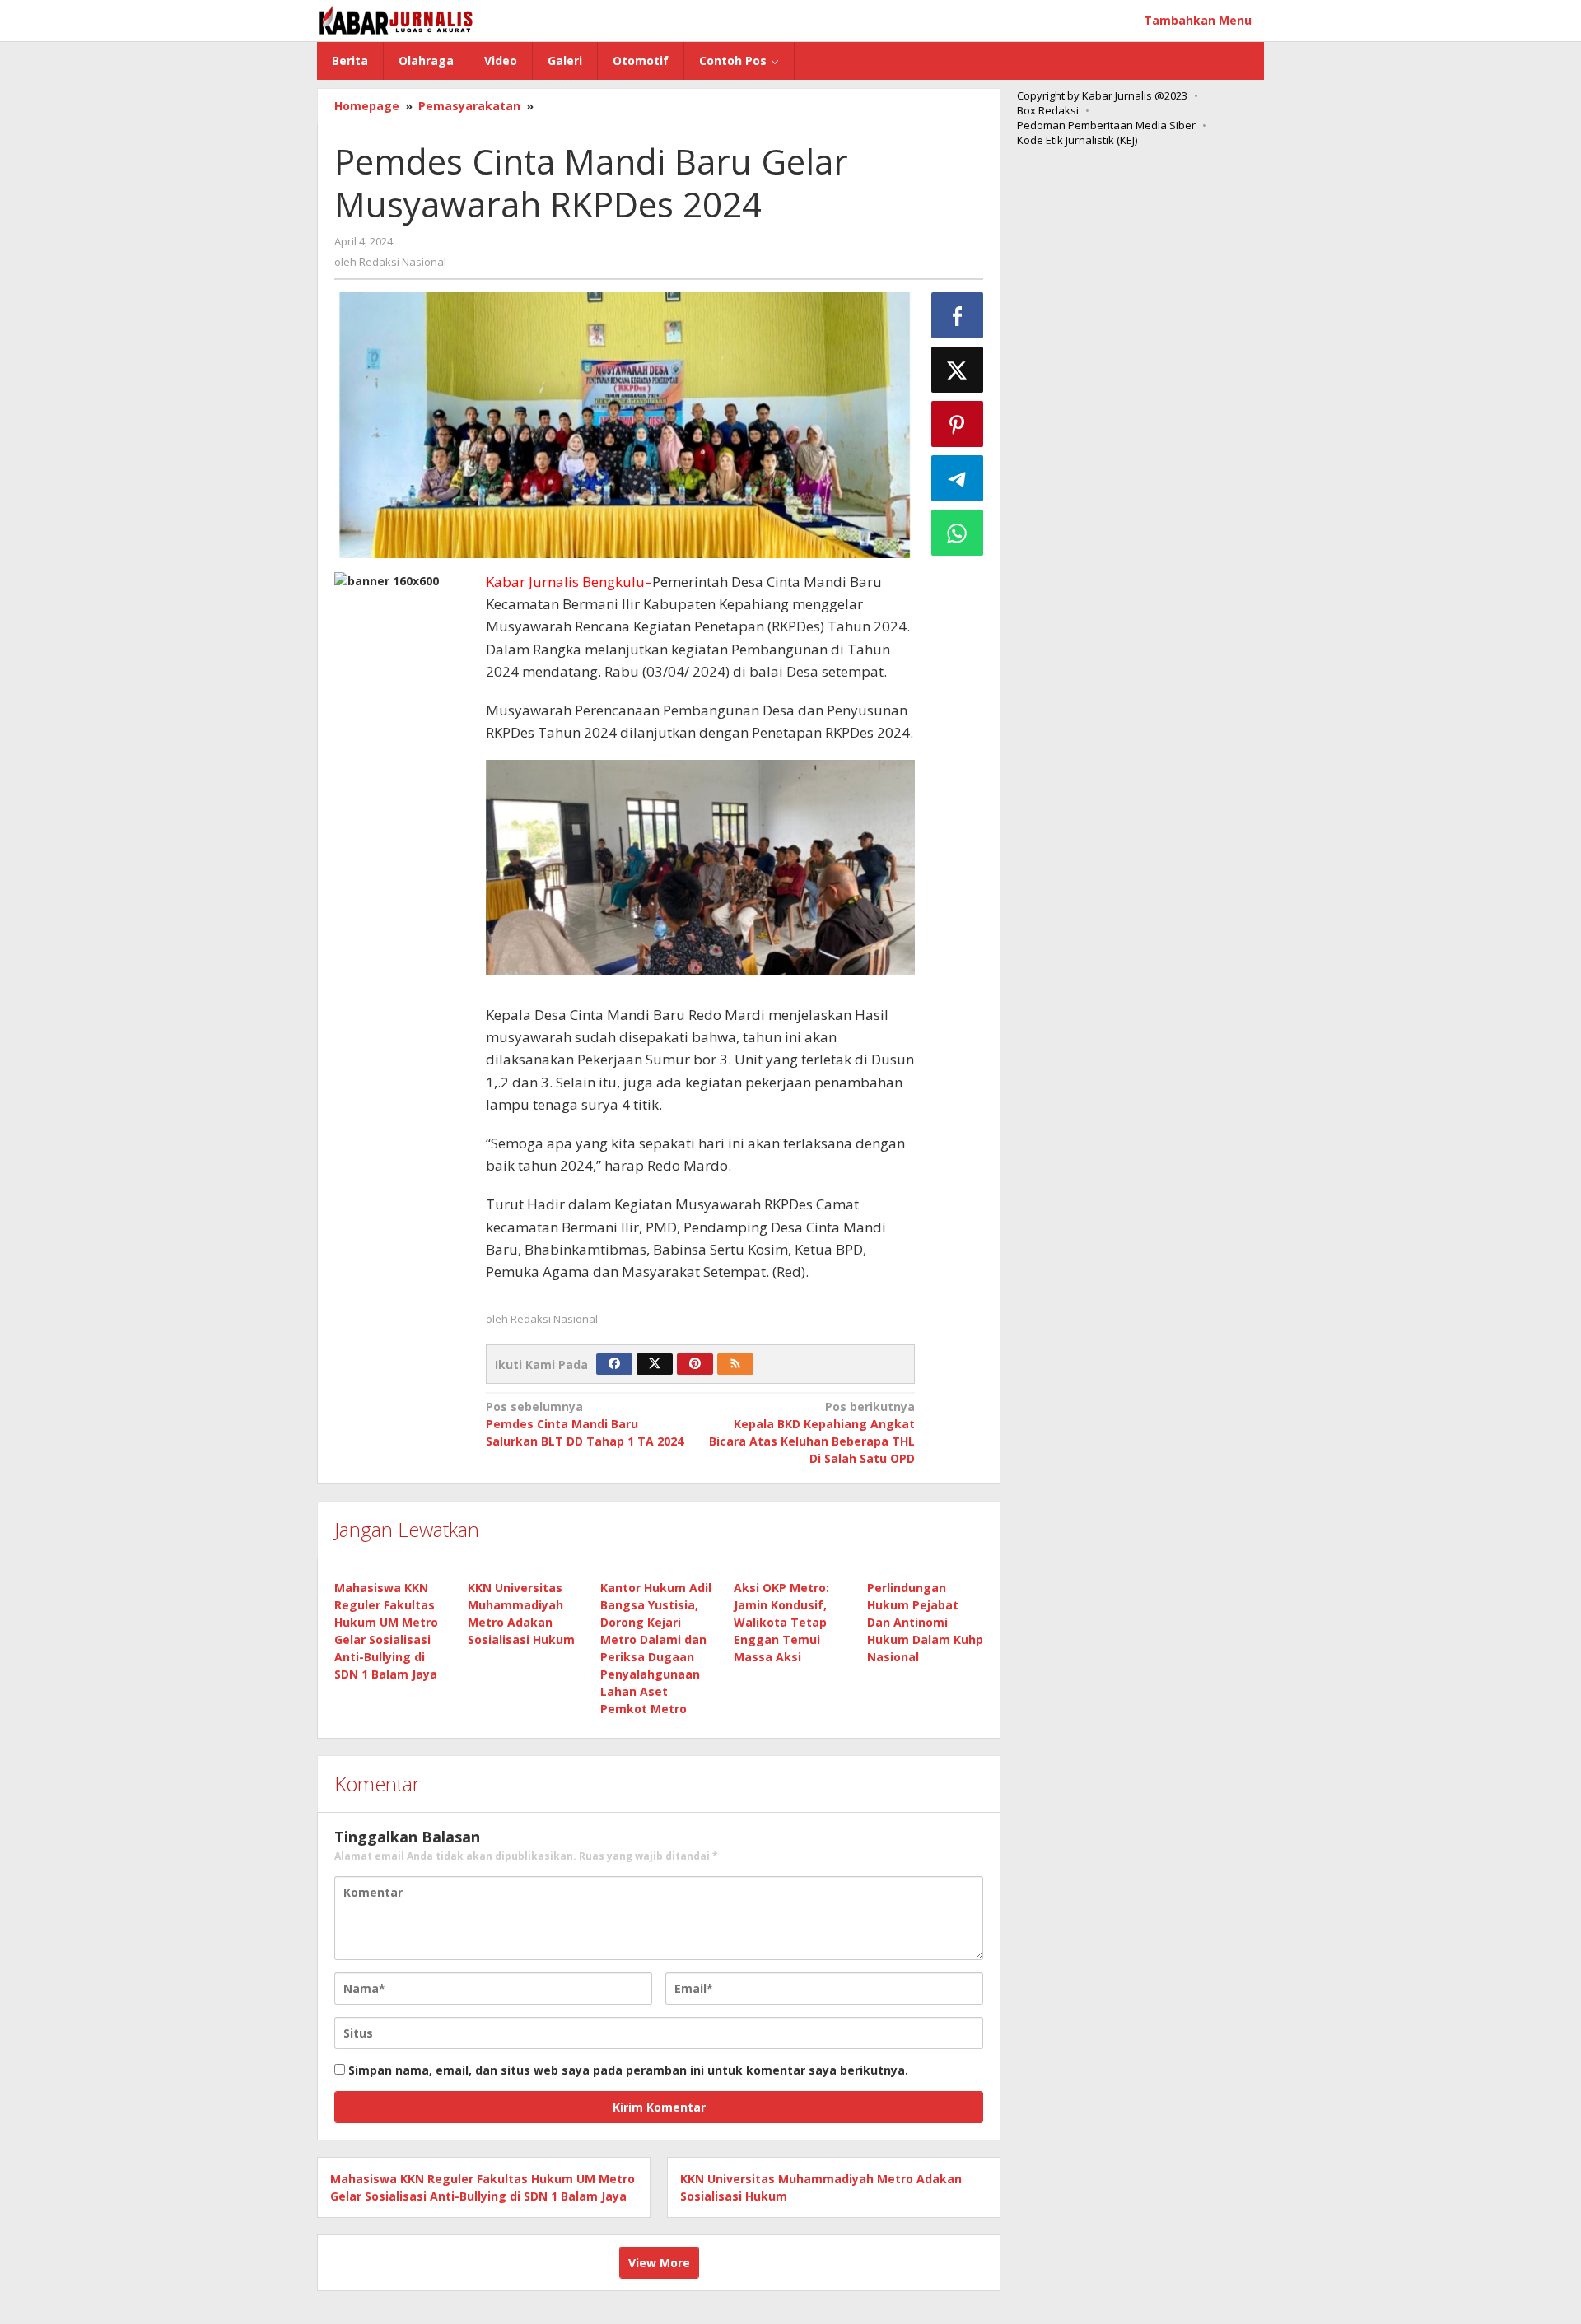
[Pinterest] (695, 1364)
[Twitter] (655, 1364)
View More (659, 2263)
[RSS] (735, 1364)
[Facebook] (614, 1364)
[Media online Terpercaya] (396, 20)
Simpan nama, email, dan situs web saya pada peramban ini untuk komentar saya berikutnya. (628, 2070)
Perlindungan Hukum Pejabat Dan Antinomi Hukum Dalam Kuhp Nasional (925, 1622)
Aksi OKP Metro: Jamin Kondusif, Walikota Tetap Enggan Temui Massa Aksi (781, 1622)
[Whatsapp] (958, 533)
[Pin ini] (958, 424)
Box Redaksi (1048, 110)
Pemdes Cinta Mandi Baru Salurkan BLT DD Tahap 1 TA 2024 (585, 1424)
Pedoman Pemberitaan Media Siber (1106, 125)
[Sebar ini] (958, 315)
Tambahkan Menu (1198, 20)
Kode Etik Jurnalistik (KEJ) (1077, 140)
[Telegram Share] (958, 478)
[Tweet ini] (958, 370)
